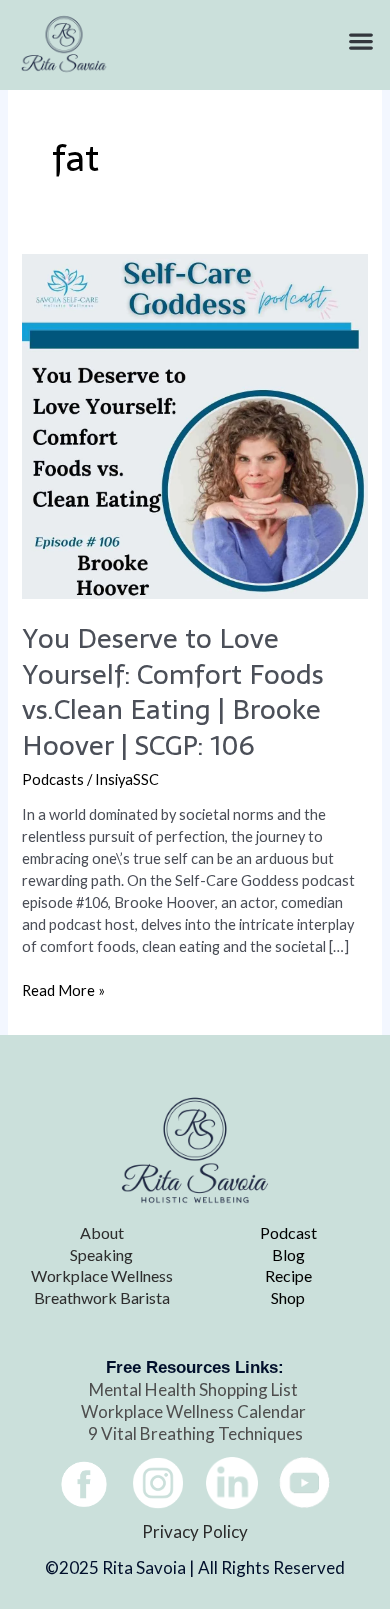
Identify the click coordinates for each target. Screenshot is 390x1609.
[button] (360, 41)
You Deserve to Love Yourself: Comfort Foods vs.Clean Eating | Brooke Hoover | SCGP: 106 (173, 692)
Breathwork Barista (102, 1297)
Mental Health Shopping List (195, 1389)
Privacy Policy (195, 1531)
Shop (288, 1297)
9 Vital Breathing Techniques (195, 1433)
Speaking (101, 1254)
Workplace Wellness (102, 1275)
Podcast (288, 1232)
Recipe (288, 1275)
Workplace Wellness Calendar (195, 1411)
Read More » (63, 989)
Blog (288, 1254)
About (102, 1232)
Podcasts (53, 779)
